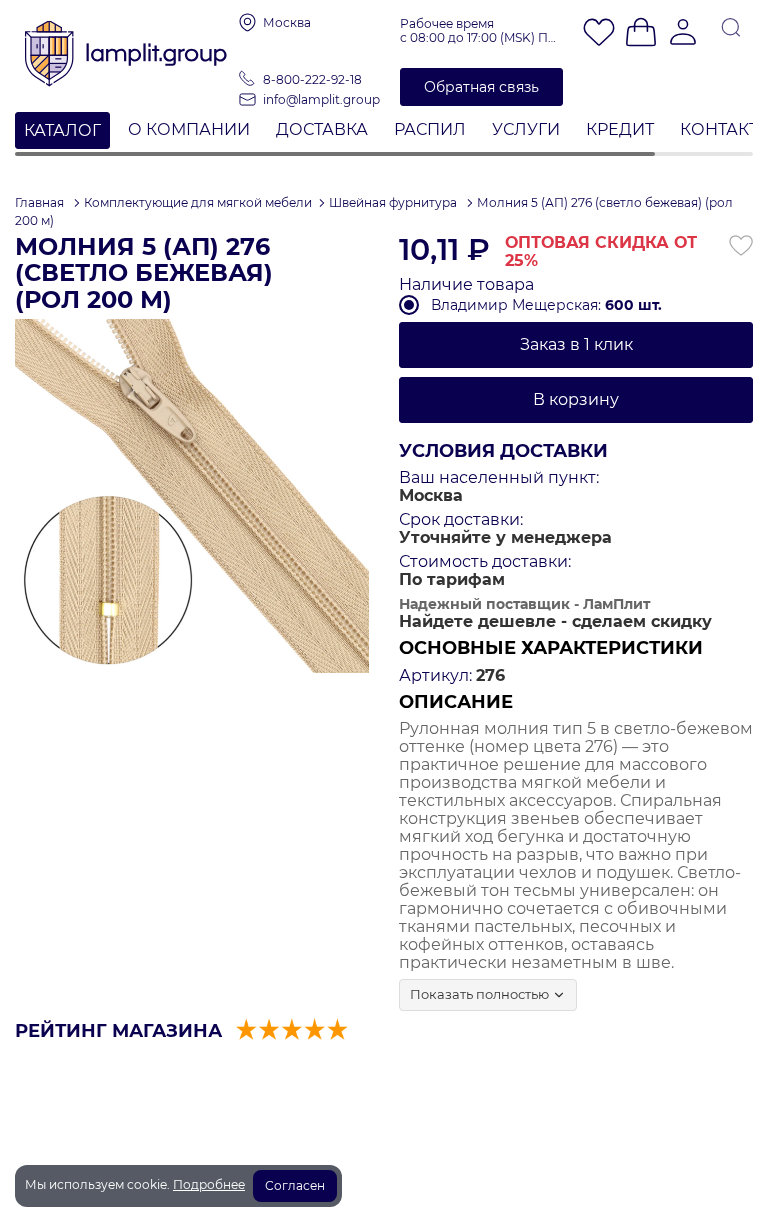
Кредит (620, 129)
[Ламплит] (127, 47)
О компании (189, 129)
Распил (430, 129)
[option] (192, 496)
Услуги (526, 129)
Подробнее (209, 1184)
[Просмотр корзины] (641, 34)
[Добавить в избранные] (741, 246)
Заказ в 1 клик (576, 344)
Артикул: (435, 676)
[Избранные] (599, 34)
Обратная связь (481, 87)
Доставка (322, 129)
